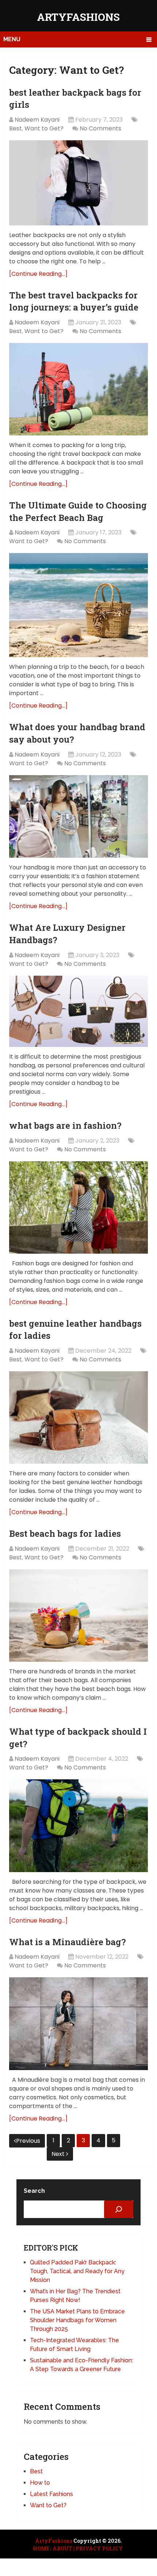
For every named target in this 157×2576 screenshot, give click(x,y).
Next (59, 2154)
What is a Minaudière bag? (68, 1942)
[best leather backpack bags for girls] (78, 183)
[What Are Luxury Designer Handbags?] (78, 1011)
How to (40, 2483)
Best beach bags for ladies (65, 1533)
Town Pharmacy (24, 2571)
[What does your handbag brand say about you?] (78, 817)
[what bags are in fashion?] (78, 1207)
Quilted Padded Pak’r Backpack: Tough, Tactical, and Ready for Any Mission (77, 2271)
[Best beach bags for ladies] (78, 1615)
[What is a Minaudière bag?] (78, 2024)
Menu (12, 39)
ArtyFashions (78, 17)
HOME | (42, 2548)
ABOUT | (64, 2548)
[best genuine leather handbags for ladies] (78, 1417)
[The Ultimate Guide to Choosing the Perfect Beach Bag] (78, 605)
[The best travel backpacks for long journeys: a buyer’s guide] (78, 389)
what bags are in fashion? (65, 1125)
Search (34, 2191)
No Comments (100, 128)
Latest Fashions (51, 2494)
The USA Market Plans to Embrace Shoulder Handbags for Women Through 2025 (77, 2320)
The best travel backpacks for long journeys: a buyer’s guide (74, 301)
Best (16, 128)
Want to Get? (44, 128)
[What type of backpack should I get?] (78, 1826)
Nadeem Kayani (37, 120)
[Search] (119, 2209)
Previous (28, 2141)
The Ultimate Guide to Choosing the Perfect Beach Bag (78, 511)
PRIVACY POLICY (99, 2548)
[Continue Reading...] (38, 274)
